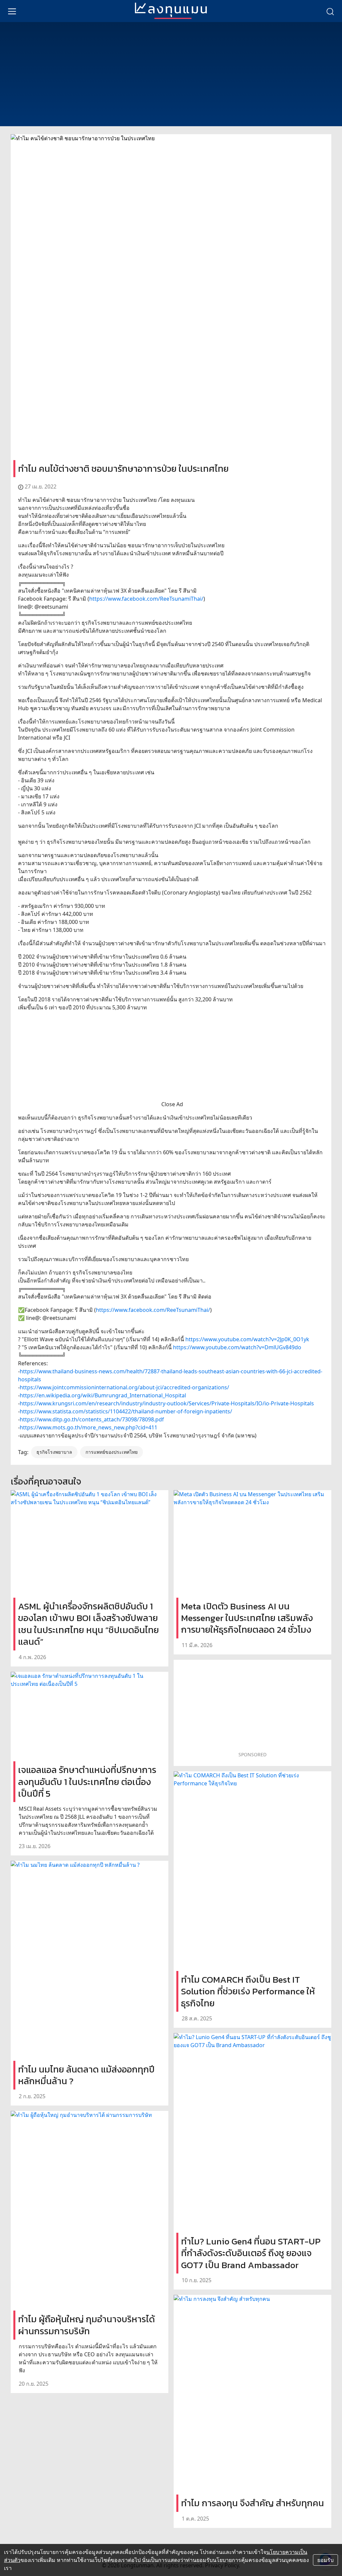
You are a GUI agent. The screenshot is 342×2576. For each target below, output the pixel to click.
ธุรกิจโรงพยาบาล (54, 1452)
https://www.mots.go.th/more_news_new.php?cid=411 (89, 1427)
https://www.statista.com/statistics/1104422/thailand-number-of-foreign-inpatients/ (126, 1411)
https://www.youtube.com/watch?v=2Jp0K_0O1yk (247, 1339)
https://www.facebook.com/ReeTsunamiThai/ (146, 599)
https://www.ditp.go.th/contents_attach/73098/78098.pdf (92, 1419)
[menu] (12, 11)
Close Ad (172, 1104)
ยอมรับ (325, 2560)
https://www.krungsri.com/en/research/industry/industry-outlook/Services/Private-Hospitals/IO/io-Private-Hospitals (167, 1403)
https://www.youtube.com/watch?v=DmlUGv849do (237, 1347)
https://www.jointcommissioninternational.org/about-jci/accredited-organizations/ (124, 1387)
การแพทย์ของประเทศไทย (112, 1452)
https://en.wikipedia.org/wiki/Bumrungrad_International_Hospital (103, 1395)
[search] (330, 11)
